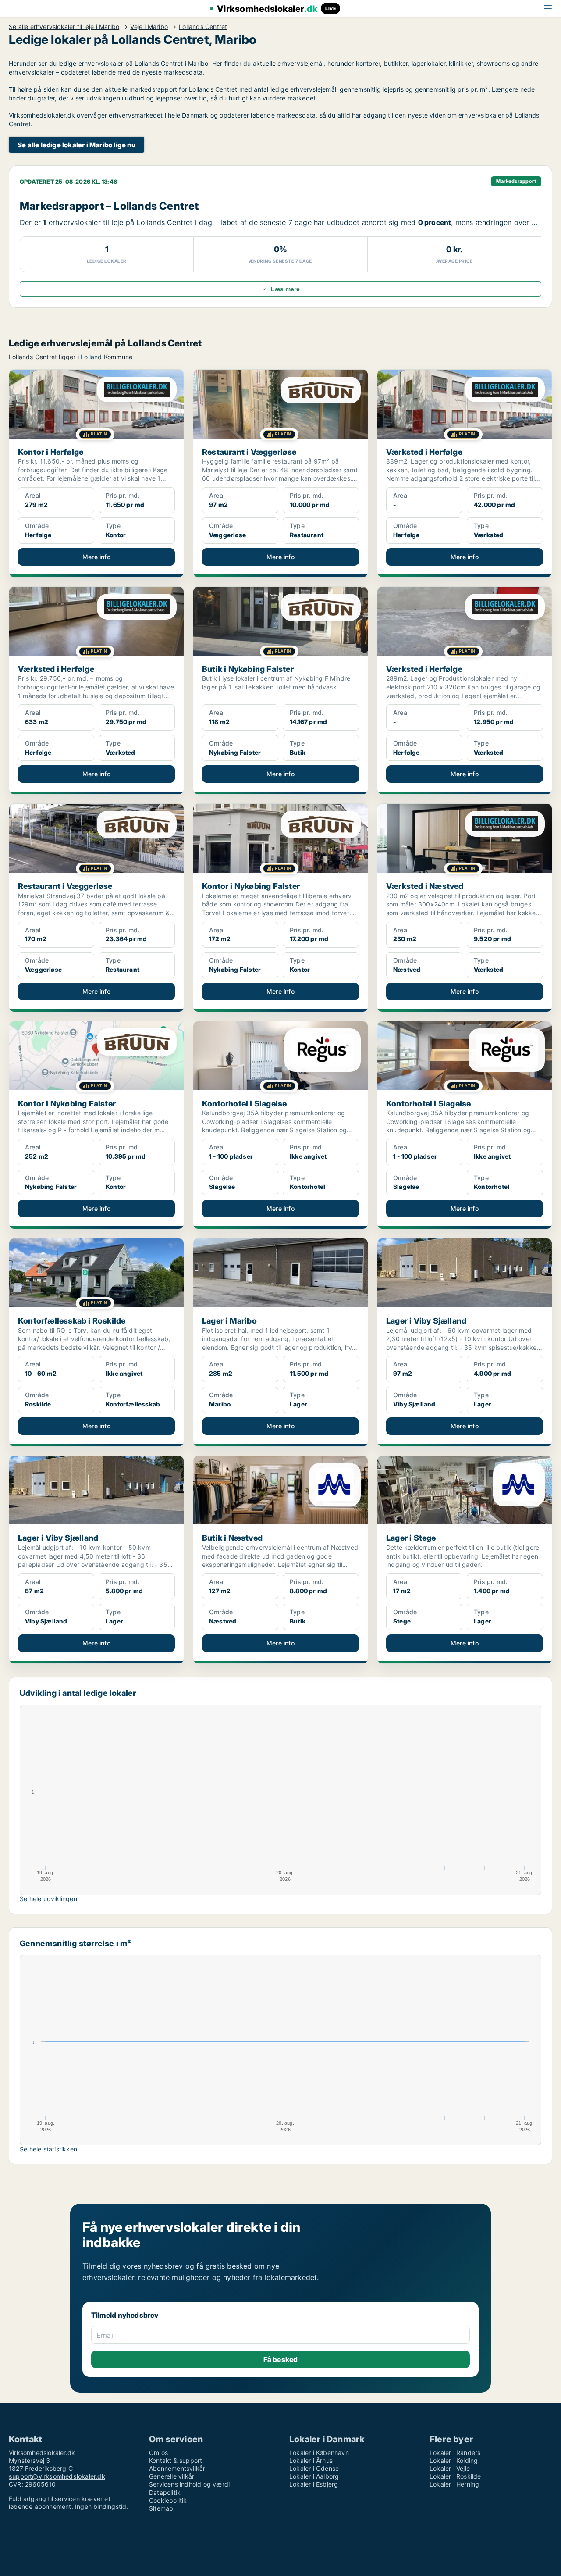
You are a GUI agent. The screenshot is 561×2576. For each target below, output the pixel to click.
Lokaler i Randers (455, 2453)
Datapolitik (165, 2492)
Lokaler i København (319, 2453)
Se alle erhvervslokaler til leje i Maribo (64, 27)
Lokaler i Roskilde (455, 2476)
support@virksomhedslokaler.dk (57, 2476)
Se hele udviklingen (48, 1899)
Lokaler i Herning (454, 2484)
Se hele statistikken (48, 2149)
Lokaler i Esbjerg (314, 2484)
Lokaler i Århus (311, 2460)
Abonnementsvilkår (177, 2468)
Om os (158, 2453)
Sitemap (161, 2508)
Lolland (91, 357)
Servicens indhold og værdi (189, 2484)
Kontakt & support (176, 2460)
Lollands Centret (203, 27)
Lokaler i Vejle (450, 2468)
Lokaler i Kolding (454, 2460)
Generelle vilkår (172, 2476)
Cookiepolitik (168, 2500)
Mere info (96, 557)
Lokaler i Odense (314, 2468)
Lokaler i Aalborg (314, 2476)
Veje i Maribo (149, 27)
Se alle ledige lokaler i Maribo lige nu (76, 145)
